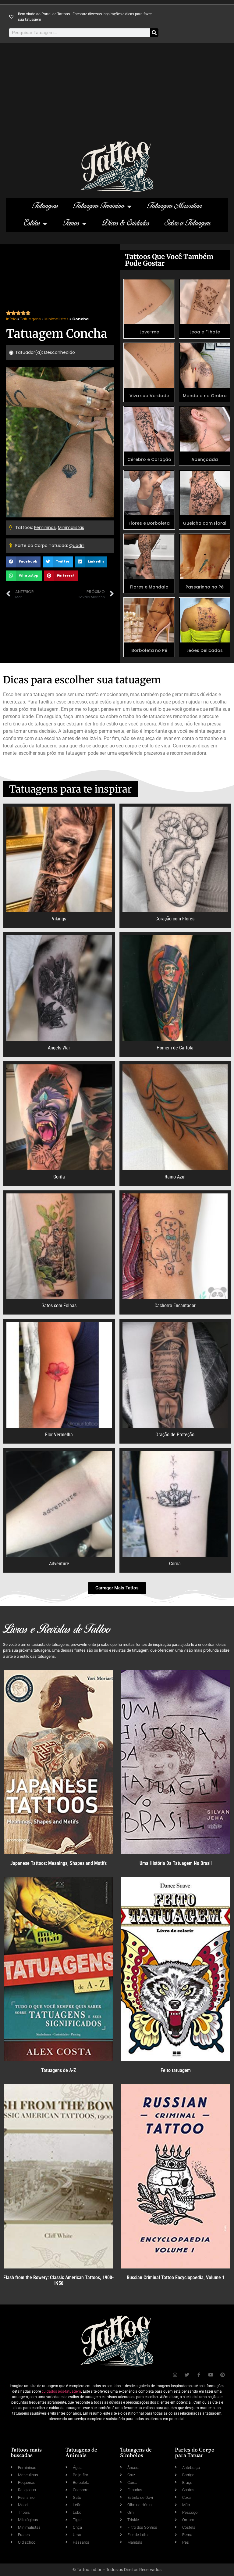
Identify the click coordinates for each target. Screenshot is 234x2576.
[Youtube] (211, 2375)
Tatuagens (45, 206)
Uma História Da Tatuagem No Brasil (176, 1863)
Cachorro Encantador (175, 1306)
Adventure (59, 1564)
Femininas (45, 527)
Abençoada (205, 459)
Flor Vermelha (59, 1435)
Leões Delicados (205, 650)
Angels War (59, 1048)
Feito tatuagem (176, 2070)
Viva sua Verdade (149, 396)
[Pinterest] (223, 2375)
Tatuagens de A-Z (58, 2070)
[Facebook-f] (199, 2375)
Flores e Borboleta (149, 523)
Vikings (59, 919)
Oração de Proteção (175, 1435)
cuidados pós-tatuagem (61, 2391)
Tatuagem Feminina (99, 206)
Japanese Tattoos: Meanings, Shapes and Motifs (58, 1863)
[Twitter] (187, 2375)
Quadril (77, 545)
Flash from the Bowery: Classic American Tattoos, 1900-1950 (58, 2280)
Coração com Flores (175, 919)
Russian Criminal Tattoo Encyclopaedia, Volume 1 (176, 2277)
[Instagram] (175, 2375)
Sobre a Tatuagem (188, 223)
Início (11, 319)
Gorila (59, 1177)
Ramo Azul (175, 1177)
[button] (23, 562)
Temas (71, 223)
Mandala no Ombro (205, 396)
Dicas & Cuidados (126, 223)
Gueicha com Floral (205, 523)
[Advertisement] (117, 95)
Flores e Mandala (149, 587)
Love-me (149, 332)
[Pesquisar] (154, 33)
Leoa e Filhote (205, 332)
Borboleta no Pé (149, 650)
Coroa (175, 1564)
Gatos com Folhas (59, 1306)
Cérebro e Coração (149, 459)
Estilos (32, 223)
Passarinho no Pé (205, 587)
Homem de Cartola (175, 1048)
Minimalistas (57, 319)
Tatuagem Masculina (175, 206)
